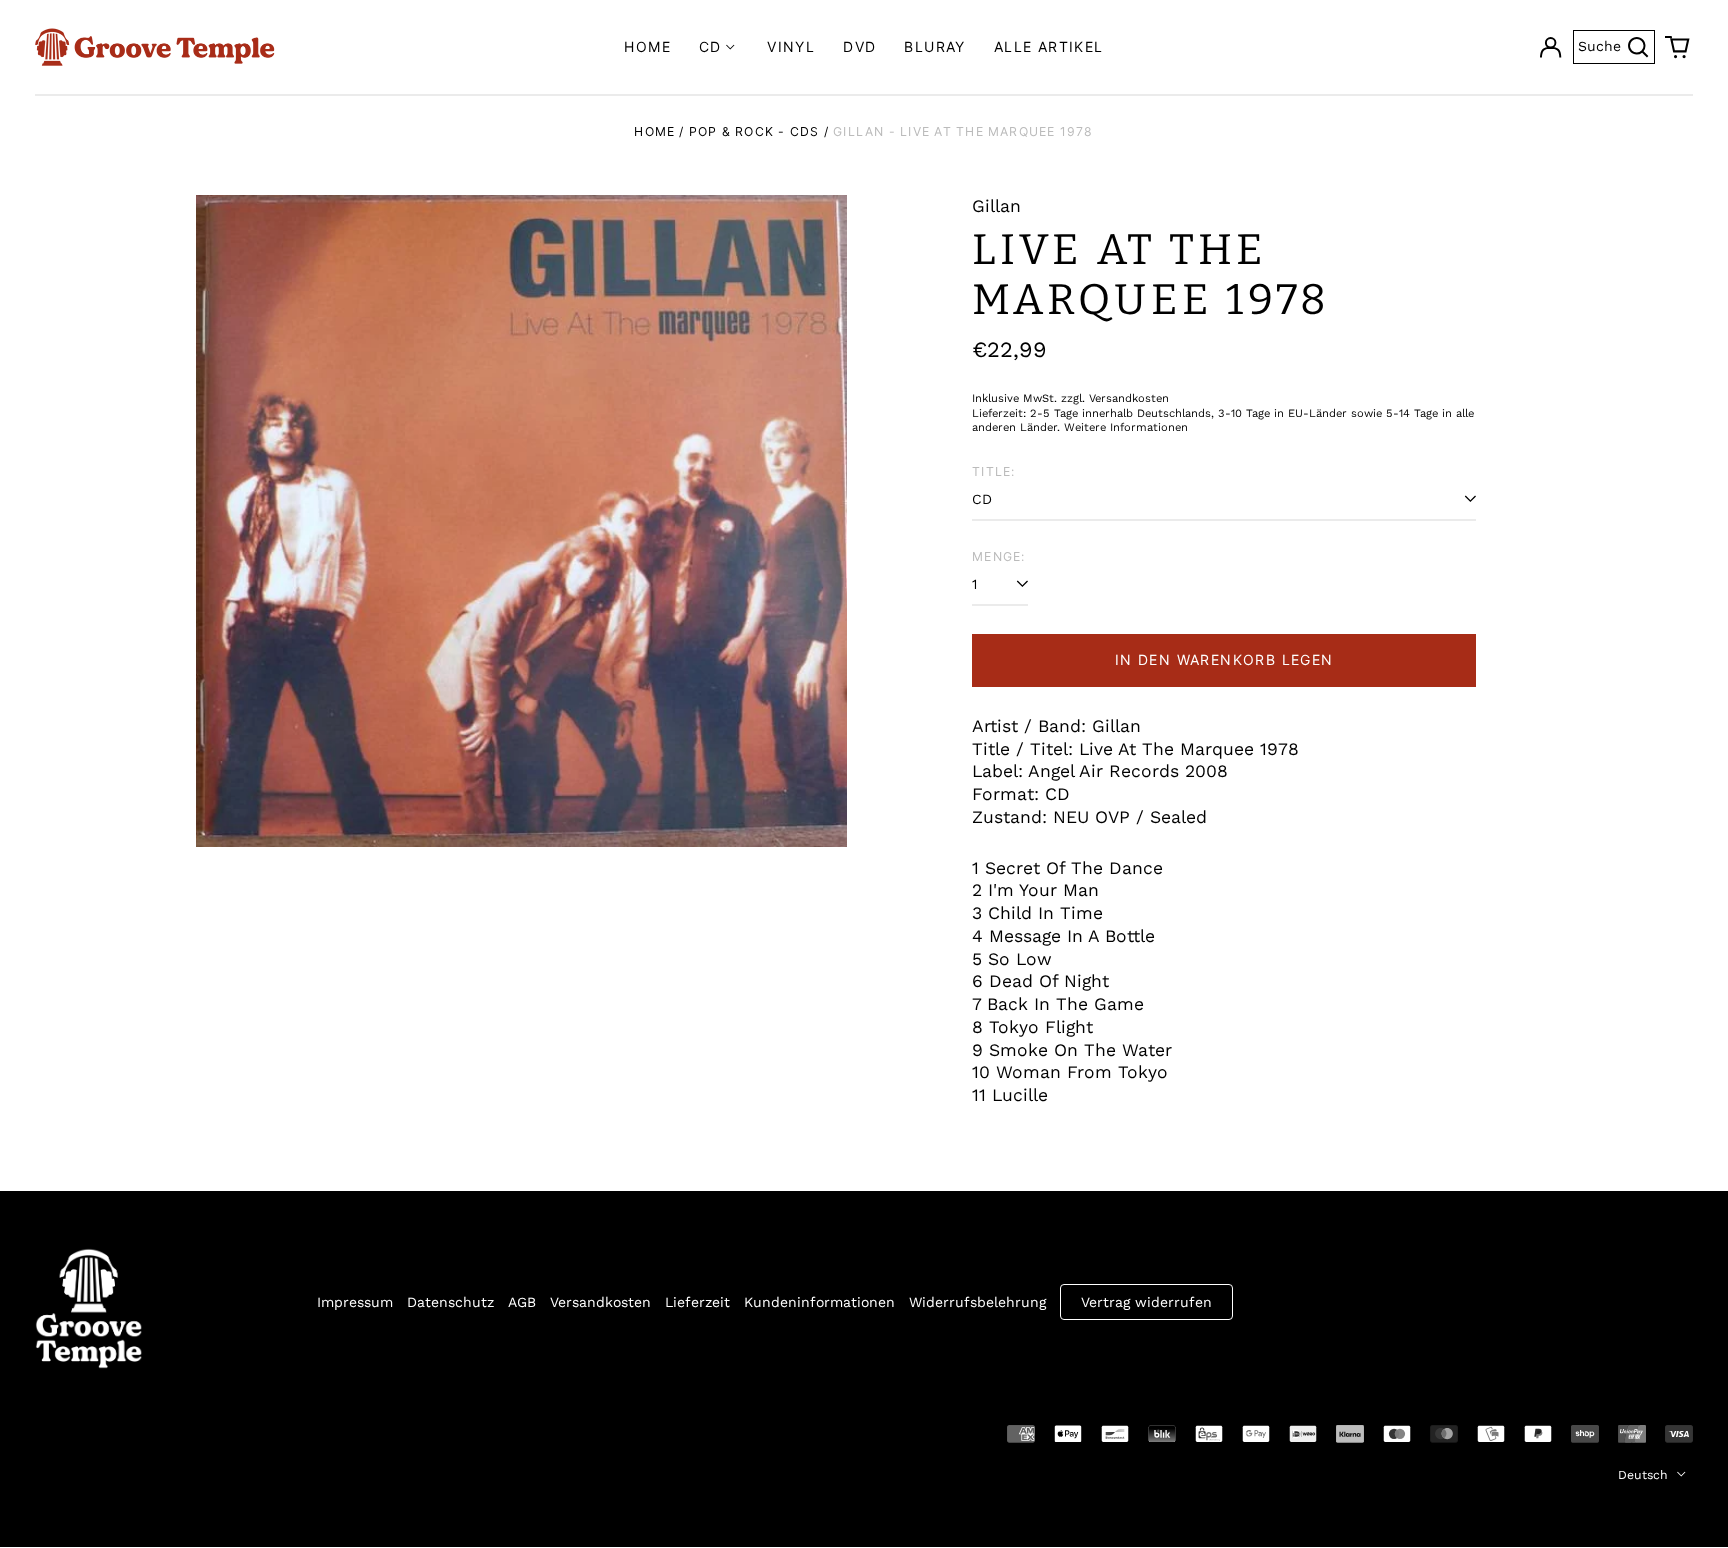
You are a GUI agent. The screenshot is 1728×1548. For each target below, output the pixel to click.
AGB (522, 1302)
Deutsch (1645, 1475)
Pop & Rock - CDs (754, 131)
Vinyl (791, 46)
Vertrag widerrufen (1146, 1302)
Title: (993, 471)
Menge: (998, 556)
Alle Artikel (1049, 46)
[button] (1678, 47)
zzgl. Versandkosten (1115, 398)
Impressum (355, 1302)
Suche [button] (1616, 44)
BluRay (934, 46)
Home (647, 46)
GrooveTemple (127, 1432)
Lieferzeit (697, 1302)
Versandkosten (600, 1302)
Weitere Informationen (1126, 427)
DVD (859, 46)
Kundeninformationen (819, 1302)
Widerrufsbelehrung (977, 1302)
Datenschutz (450, 1302)
